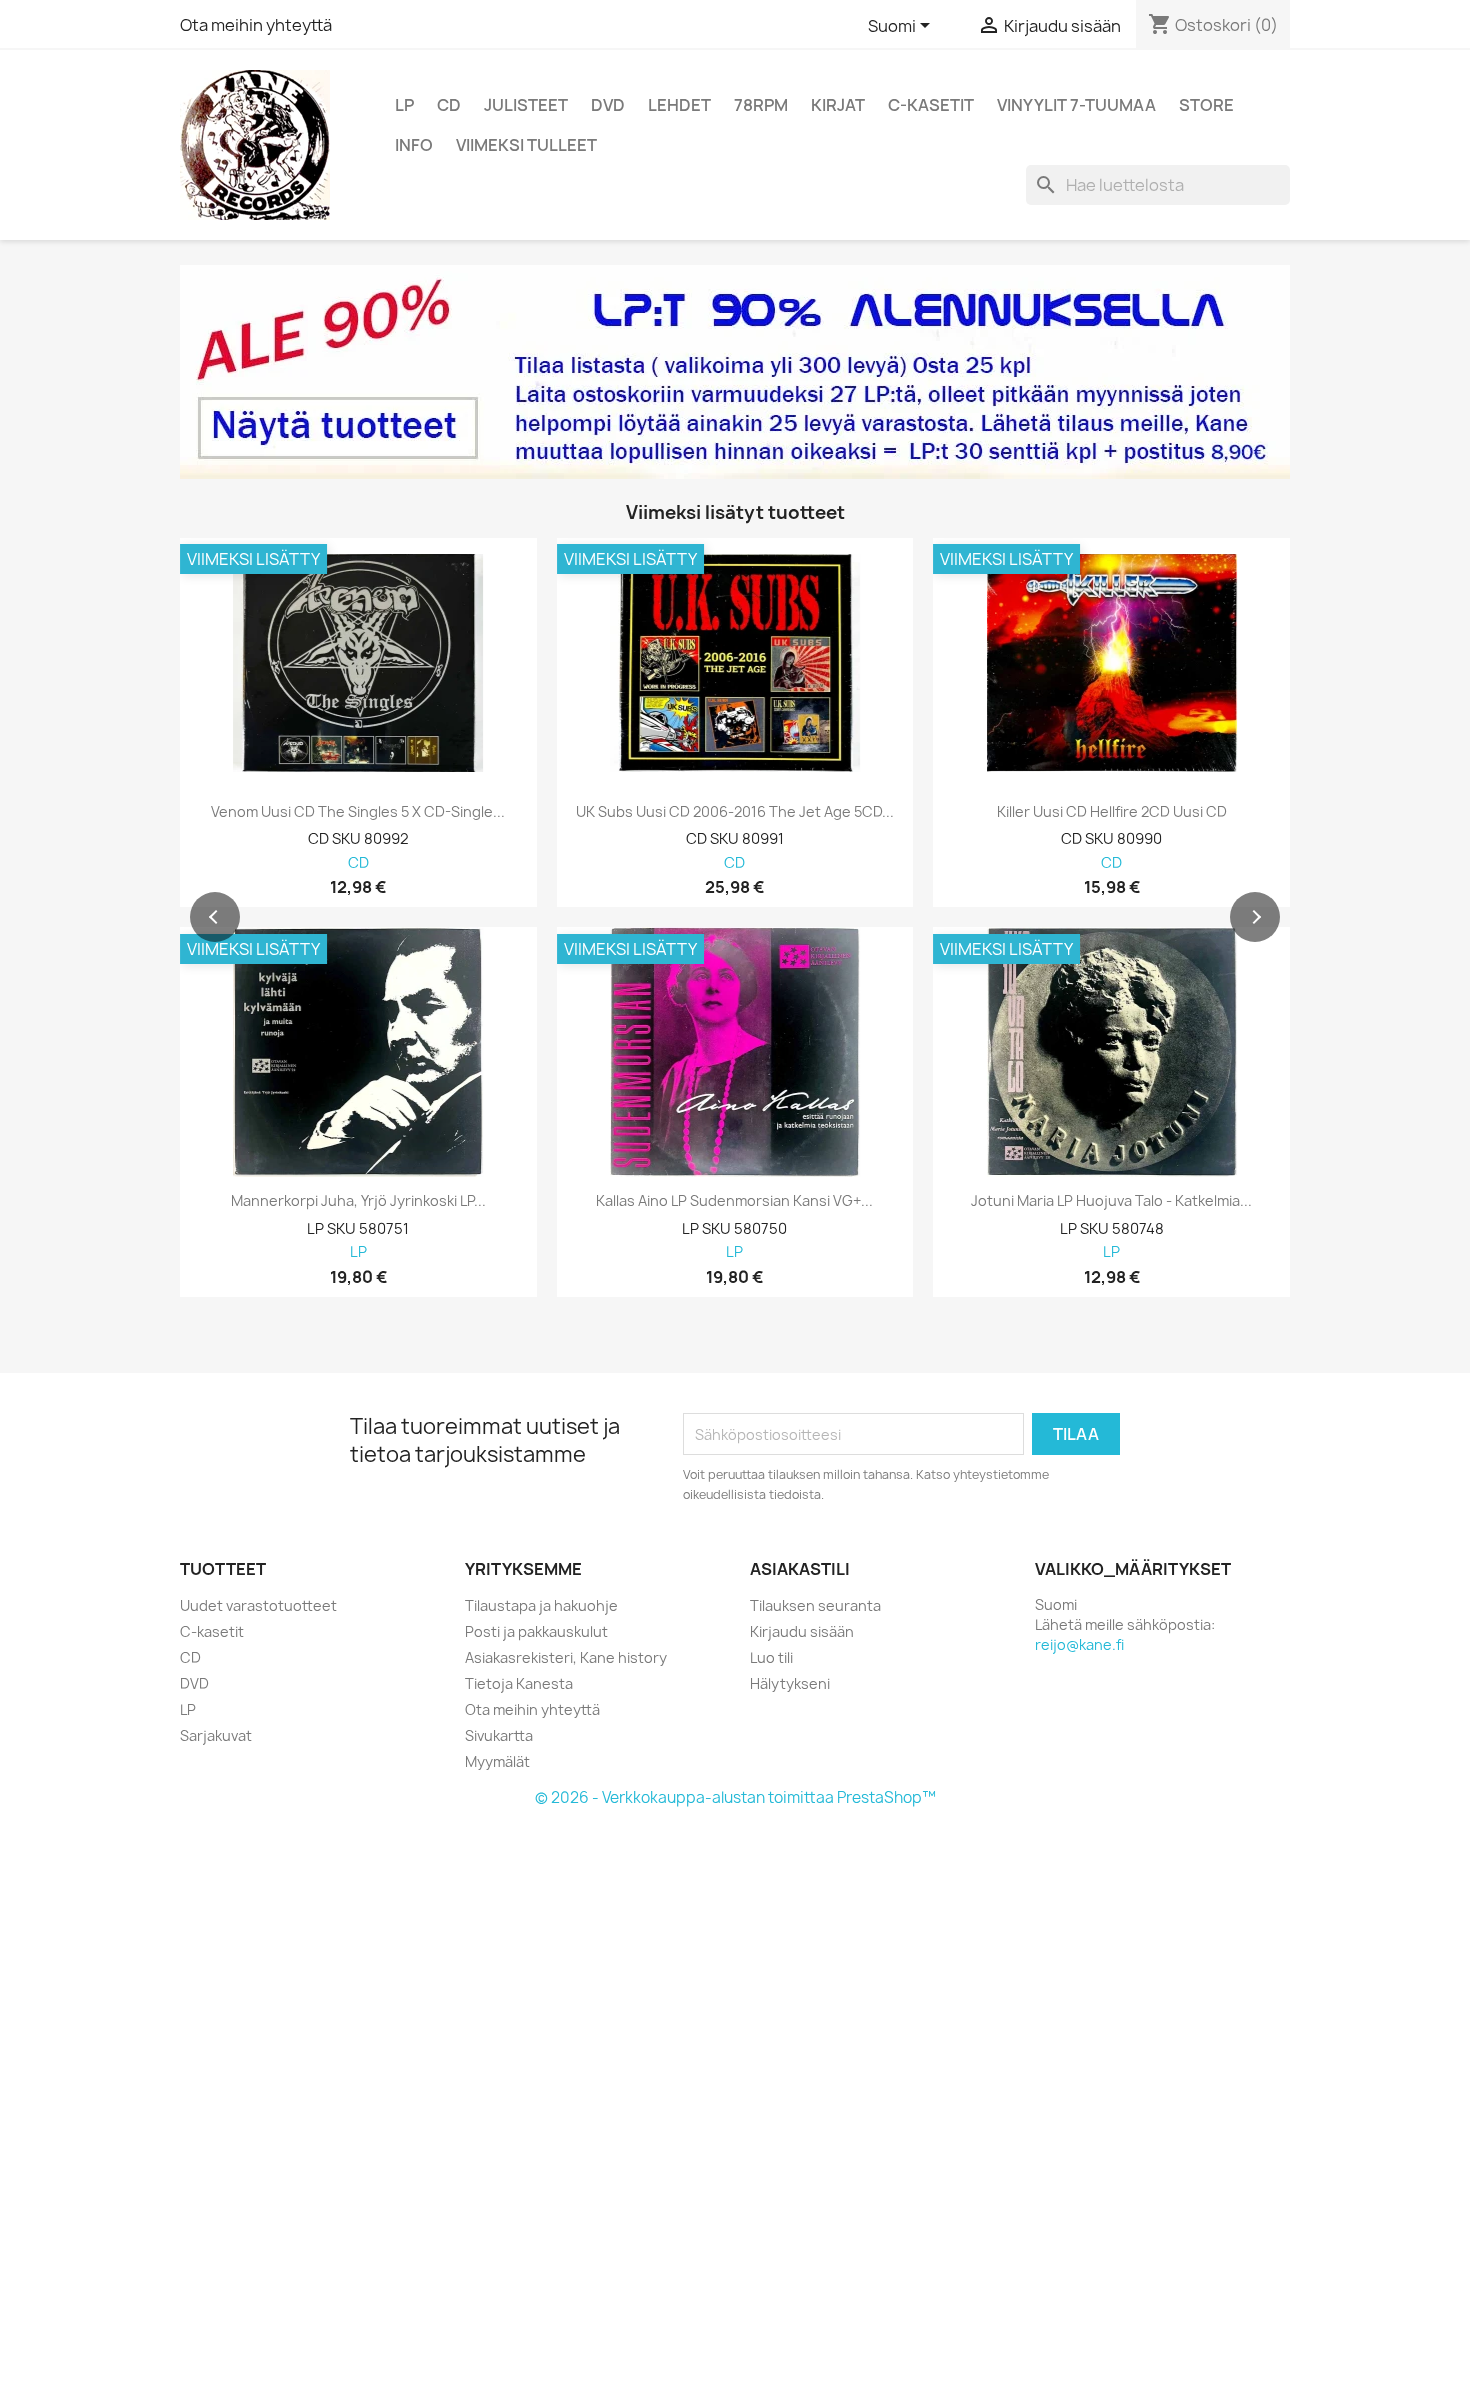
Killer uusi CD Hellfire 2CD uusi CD (1112, 812)
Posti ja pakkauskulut (536, 1631)
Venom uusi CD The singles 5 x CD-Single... (358, 812)
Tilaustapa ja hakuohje (541, 1605)
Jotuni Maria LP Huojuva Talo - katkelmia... (1111, 1201)
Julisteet (526, 105)
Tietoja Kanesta (519, 1683)
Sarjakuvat (216, 1735)
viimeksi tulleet (526, 145)
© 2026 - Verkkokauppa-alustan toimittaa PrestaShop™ (735, 1797)
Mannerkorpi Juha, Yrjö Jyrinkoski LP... (358, 1201)
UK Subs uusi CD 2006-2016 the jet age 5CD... (735, 812)
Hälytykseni (790, 1683)
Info (414, 145)
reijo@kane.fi (1079, 1644)
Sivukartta (499, 1735)
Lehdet (679, 105)
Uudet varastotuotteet (258, 1605)
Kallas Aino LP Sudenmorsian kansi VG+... (734, 1201)
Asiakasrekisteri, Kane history (566, 1657)
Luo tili (771, 1657)
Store (1206, 105)
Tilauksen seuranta (815, 1605)
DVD (608, 105)
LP (404, 105)
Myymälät (497, 1761)
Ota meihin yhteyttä (256, 25)
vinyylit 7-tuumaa (1076, 105)
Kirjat (838, 105)
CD (449, 105)
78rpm (761, 105)
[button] (215, 917)
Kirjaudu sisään (802, 1631)
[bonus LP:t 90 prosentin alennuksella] (735, 372)
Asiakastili (800, 1569)
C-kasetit (931, 105)
